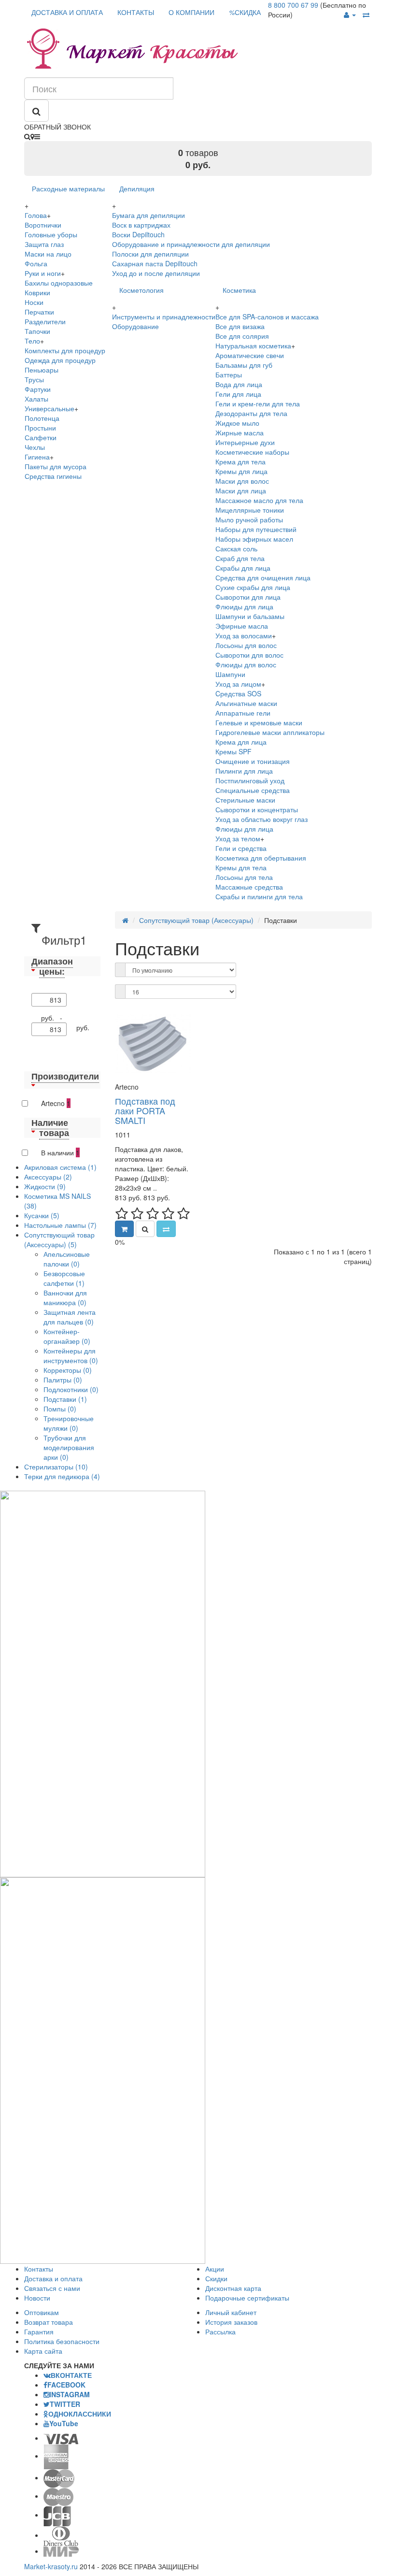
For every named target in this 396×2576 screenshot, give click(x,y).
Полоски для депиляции (150, 254)
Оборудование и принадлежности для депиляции (191, 244)
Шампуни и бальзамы (250, 616)
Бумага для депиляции (148, 215)
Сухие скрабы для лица (253, 587)
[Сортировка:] (120, 970)
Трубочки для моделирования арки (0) (69, 1447)
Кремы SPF (233, 751)
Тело (32, 341)
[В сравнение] (166, 1229)
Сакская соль (236, 548)
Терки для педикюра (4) (62, 1476)
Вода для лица (239, 384)
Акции (215, 2269)
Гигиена (37, 457)
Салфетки (41, 437)
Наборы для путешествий (256, 529)
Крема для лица (241, 742)
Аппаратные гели (243, 713)
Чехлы (35, 447)
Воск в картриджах (141, 225)
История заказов (231, 2322)
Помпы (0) (60, 1409)
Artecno (56, 1103)
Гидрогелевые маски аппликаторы (270, 732)
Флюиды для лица (244, 606)
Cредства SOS (238, 693)
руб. (83, 1027)
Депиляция (137, 188)
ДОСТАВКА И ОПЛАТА (67, 12)
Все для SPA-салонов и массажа (267, 317)
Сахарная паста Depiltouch (155, 263)
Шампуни (230, 674)
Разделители (45, 321)
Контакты (39, 2269)
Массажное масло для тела (259, 500)
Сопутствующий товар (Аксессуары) (196, 920)
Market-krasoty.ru (51, 2566)
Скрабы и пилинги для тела (259, 896)
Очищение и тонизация (253, 761)
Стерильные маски (245, 800)
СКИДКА (245, 12)
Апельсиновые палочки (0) (67, 1259)
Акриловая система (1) (60, 1167)
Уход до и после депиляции (156, 273)
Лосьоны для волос (246, 645)
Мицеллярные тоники (250, 510)
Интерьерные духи (245, 442)
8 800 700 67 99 (293, 5)
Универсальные (49, 408)
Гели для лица (238, 394)
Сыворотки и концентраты (257, 809)
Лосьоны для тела (244, 877)
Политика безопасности (62, 2341)
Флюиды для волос (246, 664)
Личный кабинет (231, 2312)
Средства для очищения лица (263, 577)
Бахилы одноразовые (59, 283)
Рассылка (220, 2331)
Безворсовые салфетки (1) (64, 1278)
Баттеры (229, 374)
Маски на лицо (48, 254)
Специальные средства (253, 790)
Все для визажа (240, 326)
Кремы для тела (241, 867)
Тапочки (37, 331)
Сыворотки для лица (248, 597)
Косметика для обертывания (261, 858)
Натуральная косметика (253, 345)
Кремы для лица (241, 471)
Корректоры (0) (68, 1370)
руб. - (54, 1018)
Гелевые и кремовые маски (259, 722)
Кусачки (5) (42, 1215)
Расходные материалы (68, 188)
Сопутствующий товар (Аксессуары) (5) (59, 1239)
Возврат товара (49, 2322)
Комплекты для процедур (65, 350)
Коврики (37, 292)
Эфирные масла (242, 626)
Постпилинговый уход (250, 780)
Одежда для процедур (60, 360)
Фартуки (38, 389)
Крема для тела (240, 461)
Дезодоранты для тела (251, 413)
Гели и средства (241, 848)
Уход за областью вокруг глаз (262, 819)
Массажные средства (249, 887)
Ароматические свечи (250, 355)
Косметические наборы (252, 452)
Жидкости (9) (45, 1186)
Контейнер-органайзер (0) (67, 1336)
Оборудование (135, 326)
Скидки (216, 2278)
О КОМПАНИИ (191, 12)
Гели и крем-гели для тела (258, 403)
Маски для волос (242, 481)
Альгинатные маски (246, 703)
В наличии (60, 1152)
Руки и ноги (43, 273)
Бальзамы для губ (244, 365)
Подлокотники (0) (71, 1389)
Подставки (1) (65, 1399)
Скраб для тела (240, 558)
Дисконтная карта (233, 2288)
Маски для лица (241, 490)
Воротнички (43, 225)
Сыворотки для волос (249, 655)
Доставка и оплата (53, 2278)
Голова (36, 215)
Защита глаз (44, 244)
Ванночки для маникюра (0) (65, 1297)
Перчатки (39, 312)
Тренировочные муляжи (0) (69, 1423)
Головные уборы (51, 234)
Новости (37, 2298)
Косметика (239, 290)
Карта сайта (43, 2351)
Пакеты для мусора (56, 466)
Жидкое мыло (237, 423)
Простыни (40, 428)
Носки (34, 302)
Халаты (36, 399)
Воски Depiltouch (138, 234)
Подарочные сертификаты (247, 2298)
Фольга (36, 263)
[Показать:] (120, 992)
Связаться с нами (52, 2288)
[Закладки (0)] (366, 14)
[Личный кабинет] (350, 14)
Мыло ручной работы (249, 519)
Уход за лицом (238, 684)
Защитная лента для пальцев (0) (70, 1317)
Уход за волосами (244, 635)
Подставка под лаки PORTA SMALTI (145, 1110)
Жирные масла (240, 432)
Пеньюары (42, 370)
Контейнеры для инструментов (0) (71, 1355)
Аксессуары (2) (48, 1177)
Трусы (34, 379)
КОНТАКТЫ (136, 12)
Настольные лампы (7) (60, 1225)
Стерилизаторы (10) (56, 1467)
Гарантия (39, 2331)
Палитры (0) (63, 1380)
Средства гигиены (53, 476)
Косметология (141, 290)
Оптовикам (42, 2312)
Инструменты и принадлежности (164, 317)
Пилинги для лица (244, 771)
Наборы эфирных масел (254, 539)
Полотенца (42, 418)
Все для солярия (242, 336)
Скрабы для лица (243, 568)
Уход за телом (238, 838)
